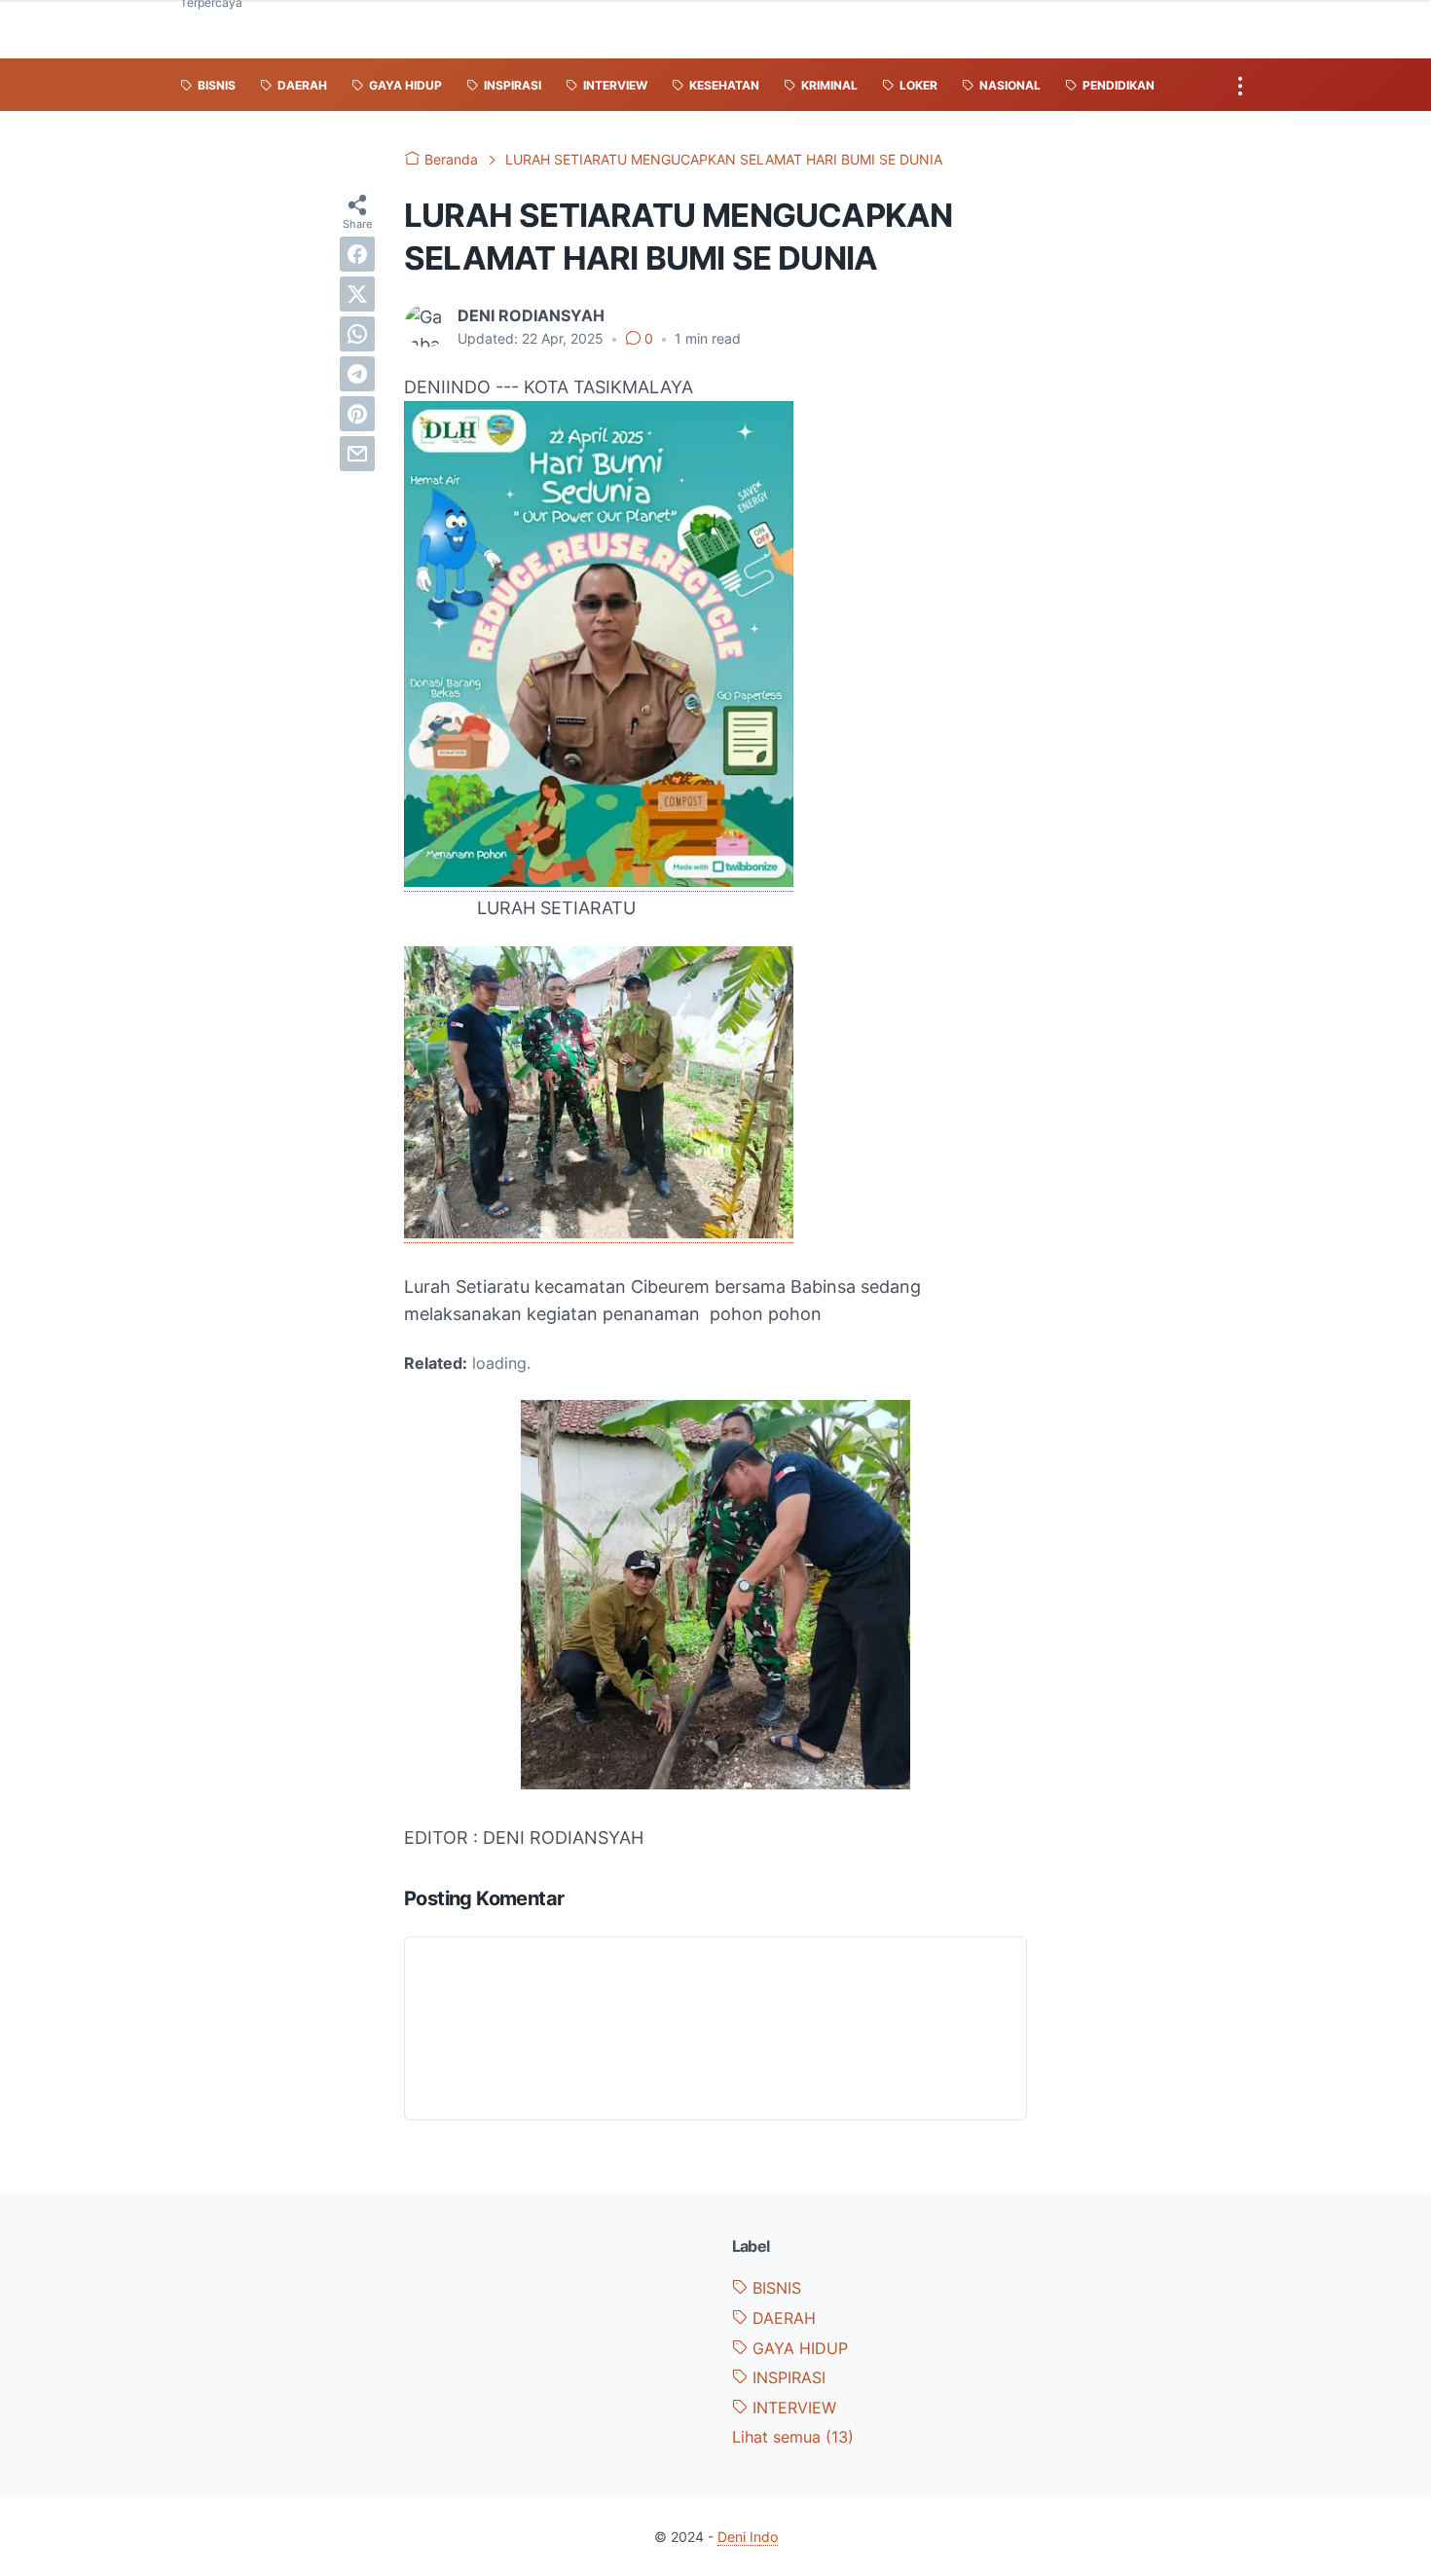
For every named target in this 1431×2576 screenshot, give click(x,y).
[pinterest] (357, 414)
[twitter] (357, 294)
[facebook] (357, 254)
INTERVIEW (792, 2408)
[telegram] (357, 374)
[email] (357, 454)
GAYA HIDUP (798, 2348)
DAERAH (782, 2318)
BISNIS (774, 2288)
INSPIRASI (787, 2377)
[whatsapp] (357, 334)
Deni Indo (748, 2537)
